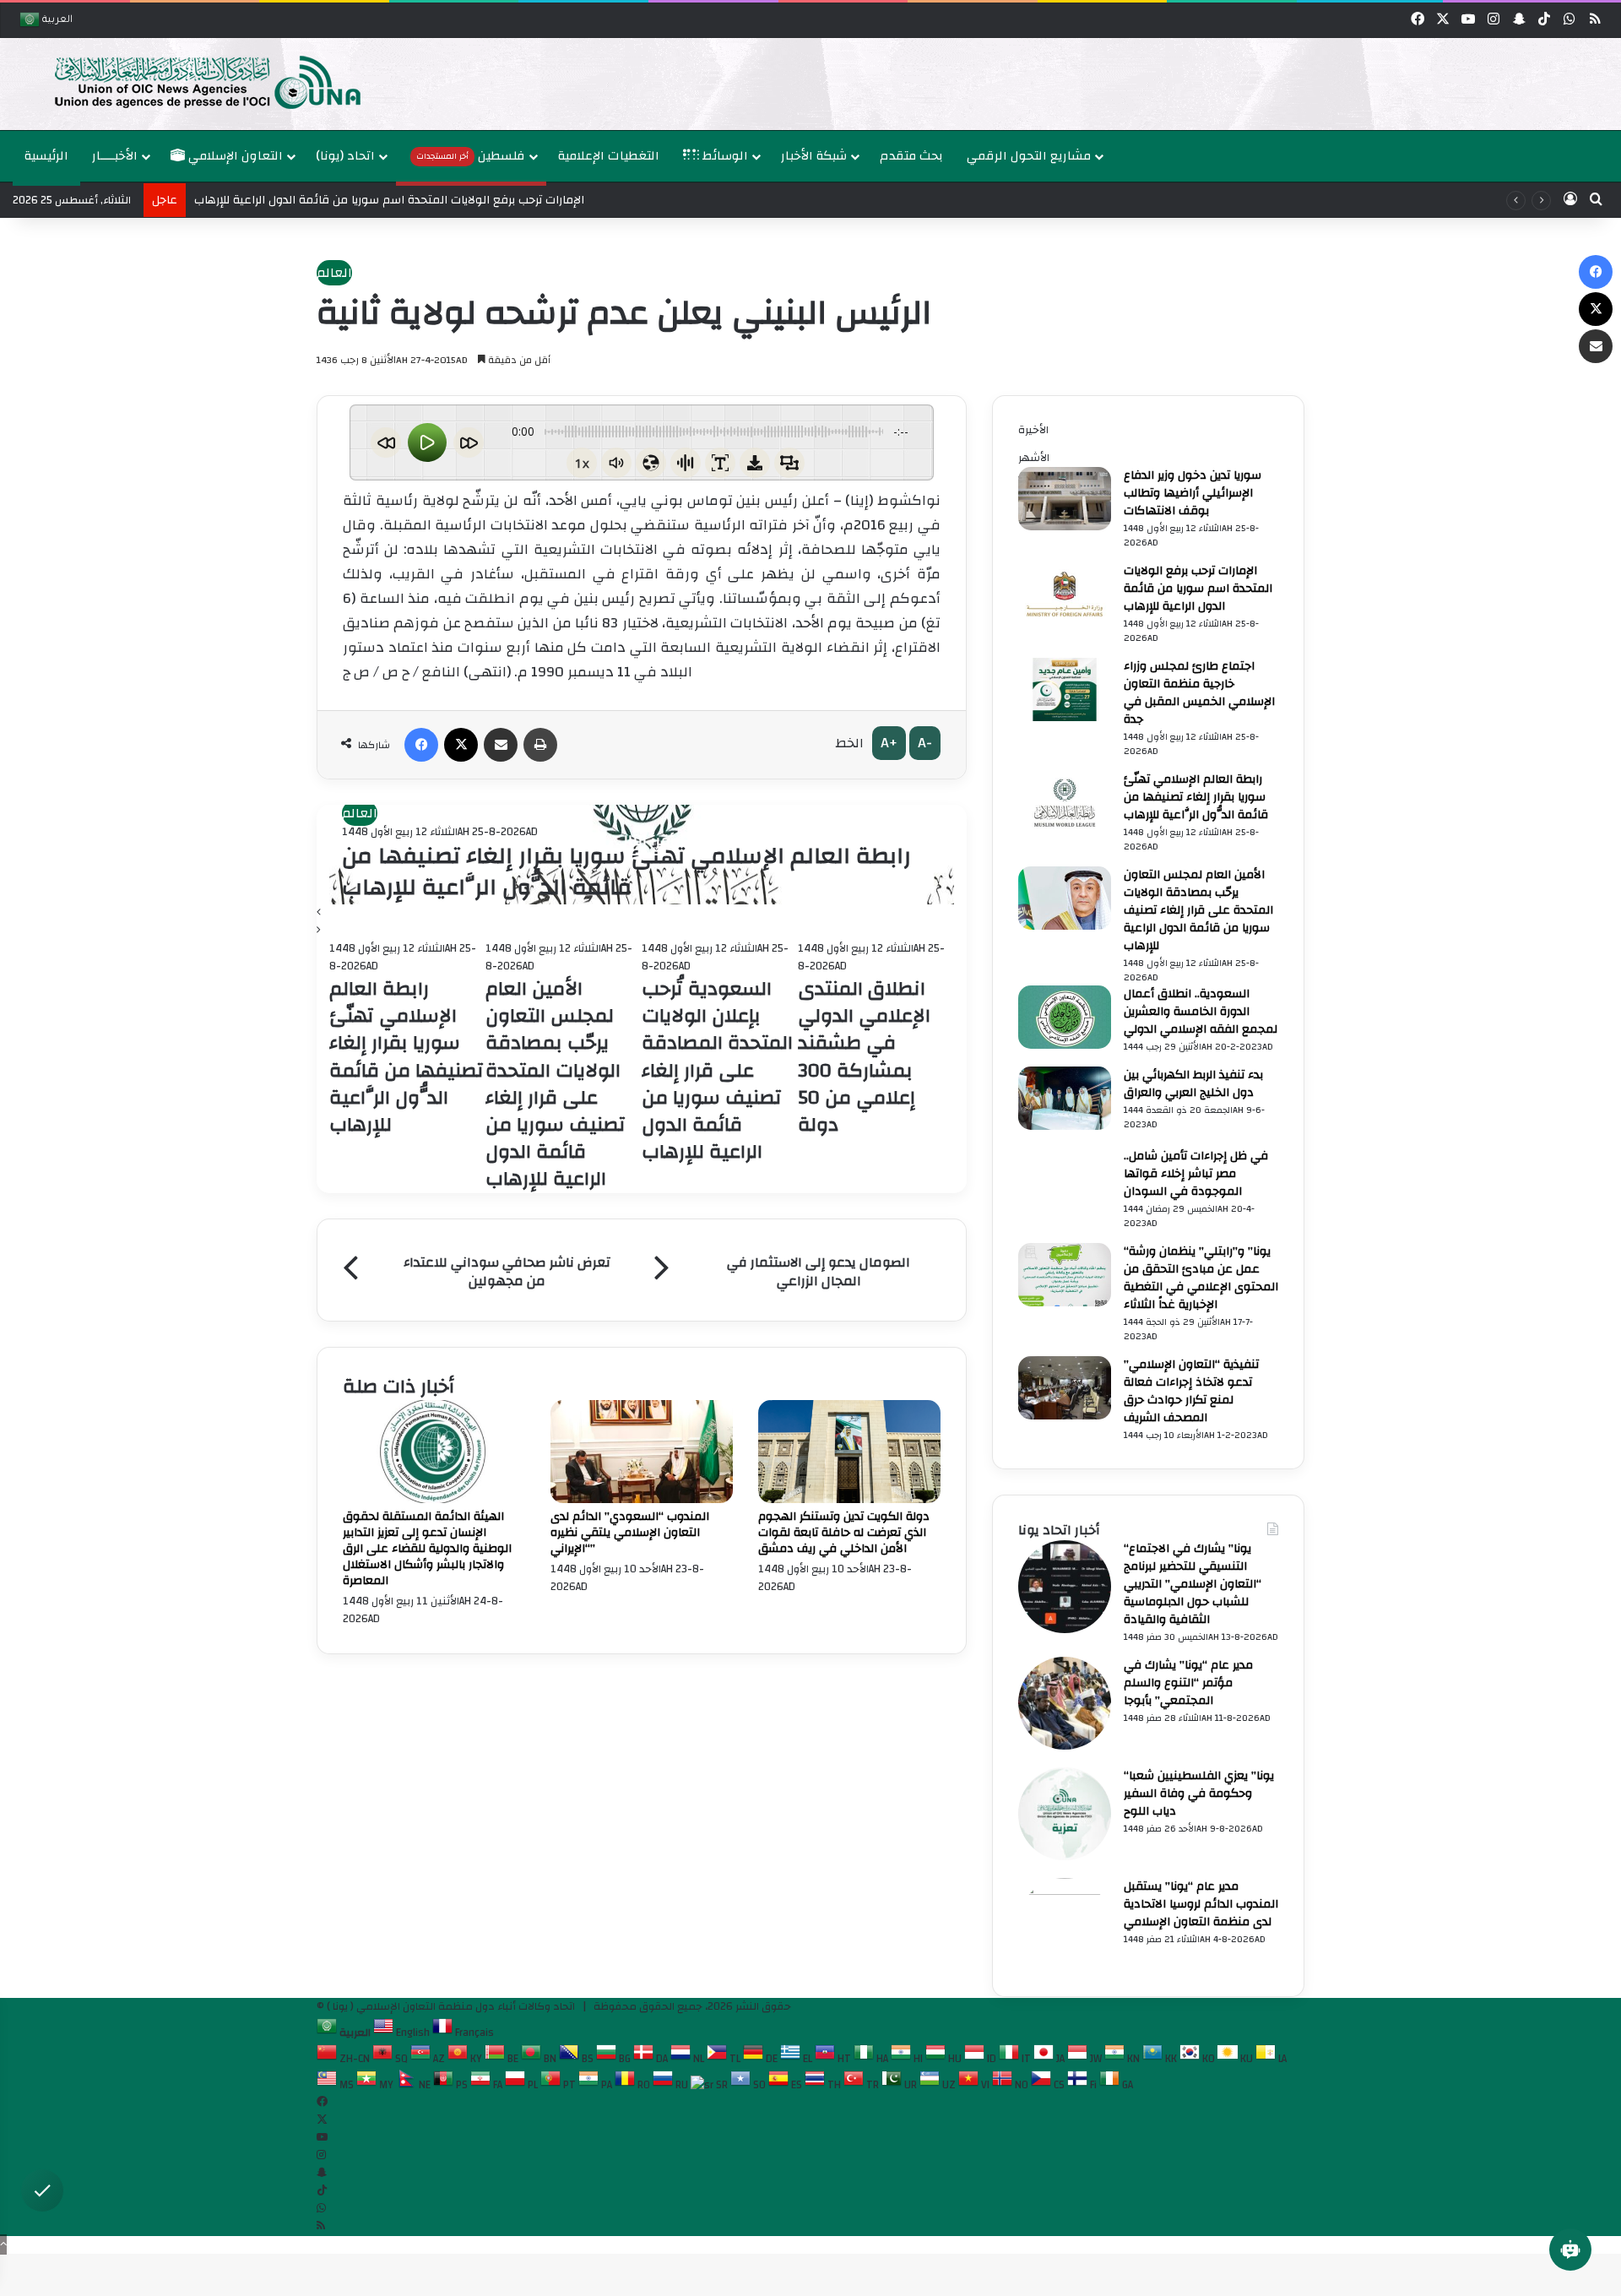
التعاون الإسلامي (234, 156)
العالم (334, 273)
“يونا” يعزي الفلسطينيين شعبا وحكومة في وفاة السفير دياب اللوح (1199, 1794)
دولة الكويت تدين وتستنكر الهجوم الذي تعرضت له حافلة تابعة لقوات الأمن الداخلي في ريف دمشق (844, 1533)
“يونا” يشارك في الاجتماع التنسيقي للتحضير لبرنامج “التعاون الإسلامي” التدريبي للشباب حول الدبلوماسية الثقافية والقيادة (1193, 1584)
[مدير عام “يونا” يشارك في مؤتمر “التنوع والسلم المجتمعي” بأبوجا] (1065, 1746)
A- (925, 743)
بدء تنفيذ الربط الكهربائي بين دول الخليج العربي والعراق (1193, 1084)
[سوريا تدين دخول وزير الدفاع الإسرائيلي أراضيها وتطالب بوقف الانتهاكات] (1065, 527)
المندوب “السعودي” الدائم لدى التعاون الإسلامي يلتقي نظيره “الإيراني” (630, 1533)
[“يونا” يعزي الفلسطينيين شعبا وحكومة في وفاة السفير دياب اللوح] (1065, 1857)
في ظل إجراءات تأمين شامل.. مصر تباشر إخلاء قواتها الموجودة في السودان (1196, 1174)
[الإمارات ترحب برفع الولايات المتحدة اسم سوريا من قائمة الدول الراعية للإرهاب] (1065, 622)
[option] (810, 84)
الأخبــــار (115, 156)
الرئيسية (46, 156)
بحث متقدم (911, 156)
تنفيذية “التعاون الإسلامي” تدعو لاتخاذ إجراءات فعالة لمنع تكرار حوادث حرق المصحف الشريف (1191, 1391)
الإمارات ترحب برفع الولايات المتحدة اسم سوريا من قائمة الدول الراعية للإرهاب (1198, 589)
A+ (889, 743)
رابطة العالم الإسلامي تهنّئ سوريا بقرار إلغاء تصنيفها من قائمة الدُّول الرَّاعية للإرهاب (626, 872)
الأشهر (1034, 458)
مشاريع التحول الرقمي (1029, 156)
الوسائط (724, 156)
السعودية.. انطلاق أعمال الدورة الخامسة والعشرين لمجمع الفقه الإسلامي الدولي (1201, 1012)
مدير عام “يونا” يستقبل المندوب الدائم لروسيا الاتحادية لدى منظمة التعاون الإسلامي (1201, 1904)
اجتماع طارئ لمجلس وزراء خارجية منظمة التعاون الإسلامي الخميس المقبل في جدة (1199, 693)
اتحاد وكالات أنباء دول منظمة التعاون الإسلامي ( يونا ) (451, 2006)
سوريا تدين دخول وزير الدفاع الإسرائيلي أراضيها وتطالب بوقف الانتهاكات (1193, 493)
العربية (56, 21)
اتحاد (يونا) (345, 156)
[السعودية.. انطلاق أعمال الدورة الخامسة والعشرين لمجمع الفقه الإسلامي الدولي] (1065, 1045)
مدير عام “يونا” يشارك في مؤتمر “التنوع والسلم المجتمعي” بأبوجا (1188, 1683)
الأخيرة (1033, 430)
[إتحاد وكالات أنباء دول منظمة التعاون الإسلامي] (190, 81)
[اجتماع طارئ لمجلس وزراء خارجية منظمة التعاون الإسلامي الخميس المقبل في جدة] (1065, 718)
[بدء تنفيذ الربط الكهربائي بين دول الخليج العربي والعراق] (1065, 1126)
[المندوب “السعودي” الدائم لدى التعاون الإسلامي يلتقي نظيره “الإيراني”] (642, 1500)
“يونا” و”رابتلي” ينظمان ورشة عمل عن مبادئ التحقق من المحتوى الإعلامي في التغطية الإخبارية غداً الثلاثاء (1201, 1278)
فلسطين (471, 156)
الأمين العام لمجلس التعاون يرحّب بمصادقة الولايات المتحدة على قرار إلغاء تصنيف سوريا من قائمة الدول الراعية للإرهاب (1198, 910)
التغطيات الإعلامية (609, 156)
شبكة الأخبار (814, 156)
